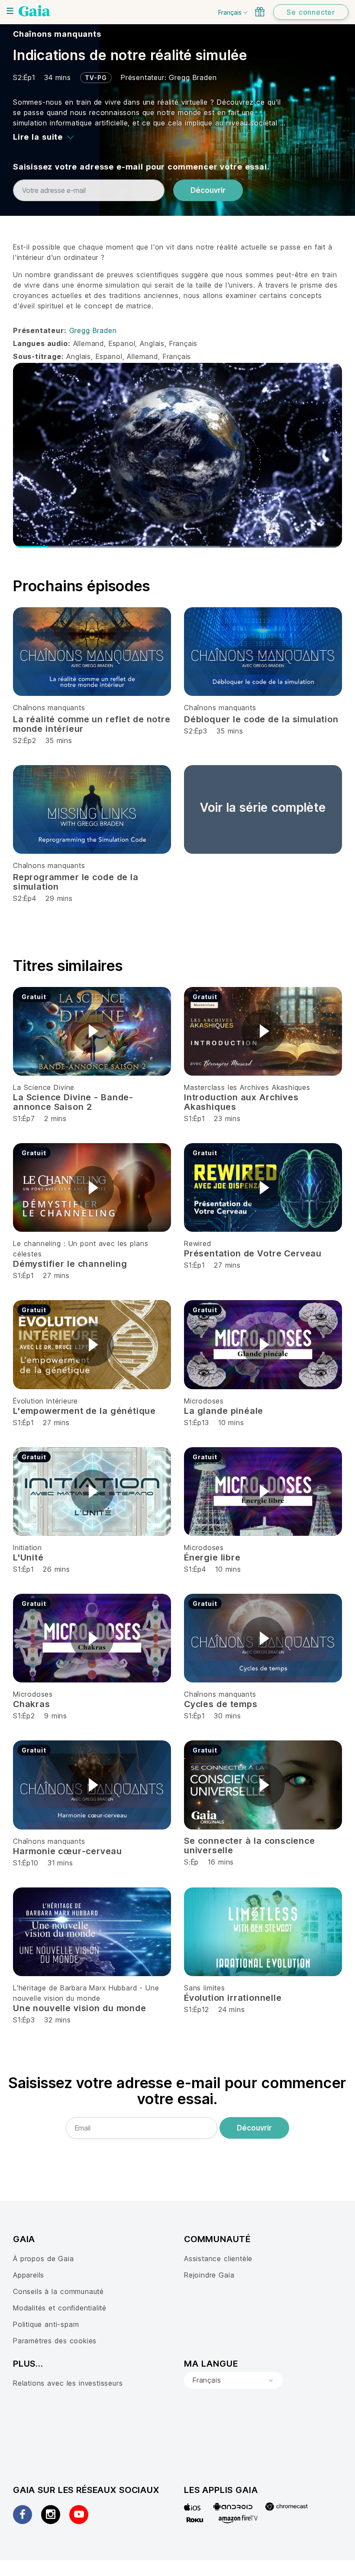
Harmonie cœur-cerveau (68, 1851)
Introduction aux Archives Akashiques (241, 1102)
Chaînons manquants (57, 34)
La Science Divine (44, 1087)
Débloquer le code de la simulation (261, 719)
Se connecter (311, 12)
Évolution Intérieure (45, 1401)
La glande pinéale (224, 1411)
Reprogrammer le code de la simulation (76, 882)
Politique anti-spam (46, 2324)
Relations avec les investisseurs (68, 2383)
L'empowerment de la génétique (84, 1411)
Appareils (29, 2275)
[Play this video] (92, 1031)
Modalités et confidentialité (60, 2308)
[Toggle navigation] (10, 11)
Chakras (32, 1704)
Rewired (198, 1243)
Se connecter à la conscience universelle (250, 1845)
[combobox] (233, 2381)
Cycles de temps (221, 1704)
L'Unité (28, 1557)
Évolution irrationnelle (233, 1998)
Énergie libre (212, 1557)
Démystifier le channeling (70, 1264)
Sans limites (205, 1988)
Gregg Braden (193, 77)
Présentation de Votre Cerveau (253, 1253)
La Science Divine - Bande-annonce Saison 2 (73, 1102)
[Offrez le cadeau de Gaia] (260, 12)
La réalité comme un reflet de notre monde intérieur (92, 724)
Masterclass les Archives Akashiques (247, 1087)
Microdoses (204, 1401)
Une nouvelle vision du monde (80, 2008)
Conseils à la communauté (58, 2291)
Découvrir (208, 190)
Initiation (27, 1548)
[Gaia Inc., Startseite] (34, 11)
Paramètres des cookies (55, 2341)
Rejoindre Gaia (209, 2275)
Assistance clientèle (218, 2259)
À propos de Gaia (44, 2259)
